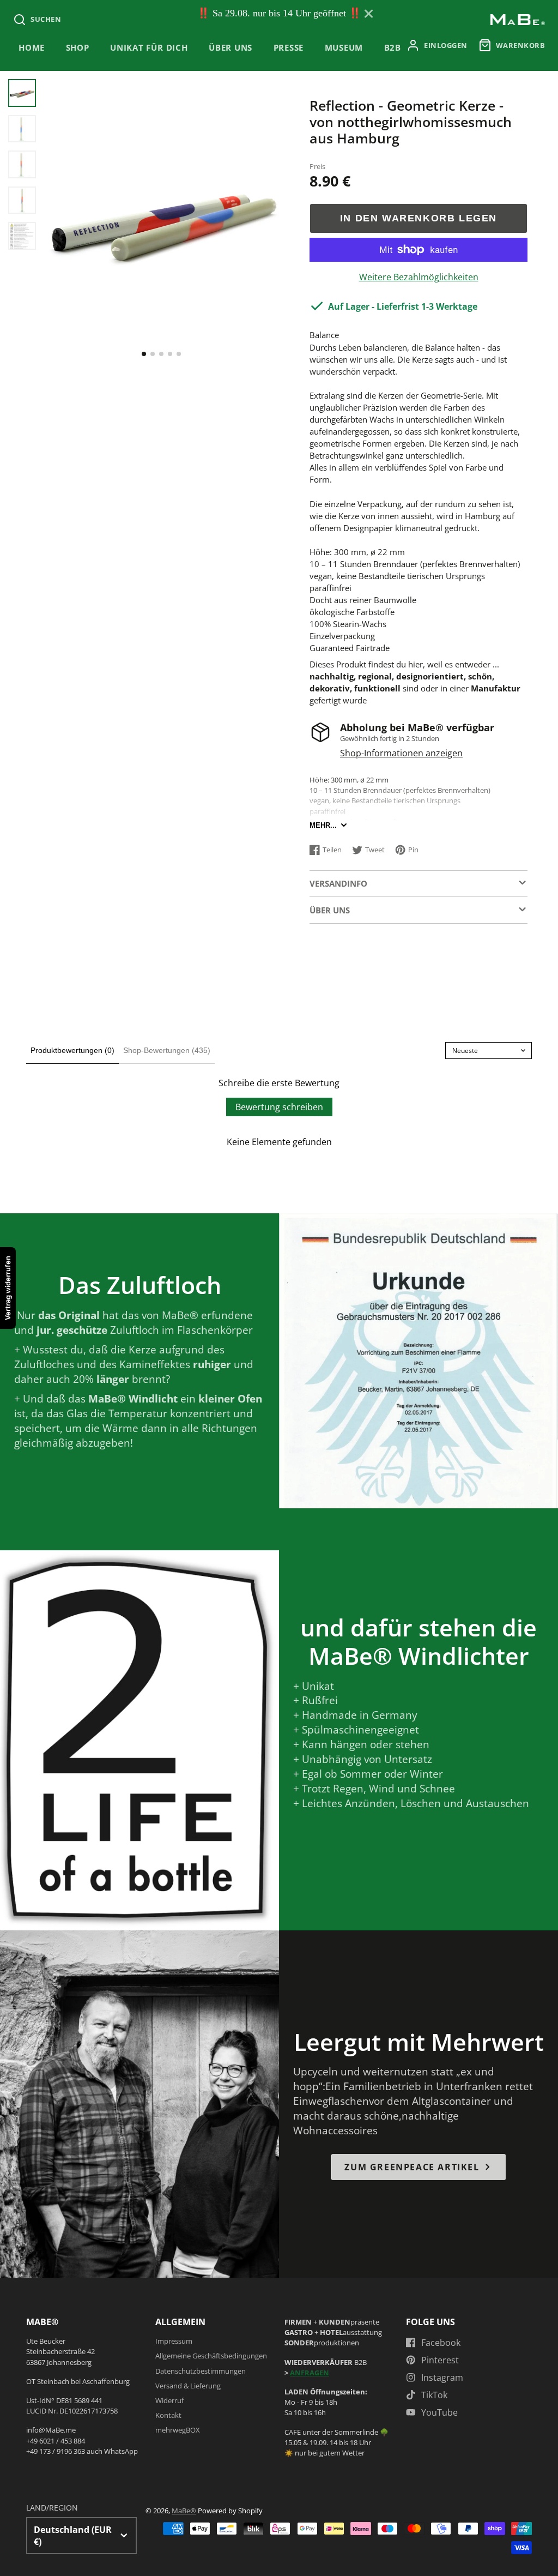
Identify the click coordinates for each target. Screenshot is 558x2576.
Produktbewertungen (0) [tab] (72, 1050)
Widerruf (169, 2400)
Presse (289, 48)
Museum (344, 48)
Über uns (231, 48)
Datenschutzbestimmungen (201, 2371)
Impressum (174, 2341)
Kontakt (168, 2415)
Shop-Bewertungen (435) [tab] (167, 1050)
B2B (393, 48)
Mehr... (323, 825)
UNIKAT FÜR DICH (149, 48)
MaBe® (184, 2511)
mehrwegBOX (178, 2430)
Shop (78, 48)
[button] (144, 354)
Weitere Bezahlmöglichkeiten (419, 277)
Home (32, 48)
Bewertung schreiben (279, 1107)
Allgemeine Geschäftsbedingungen (211, 2356)
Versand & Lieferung (188, 2386)
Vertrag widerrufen (8, 1288)
